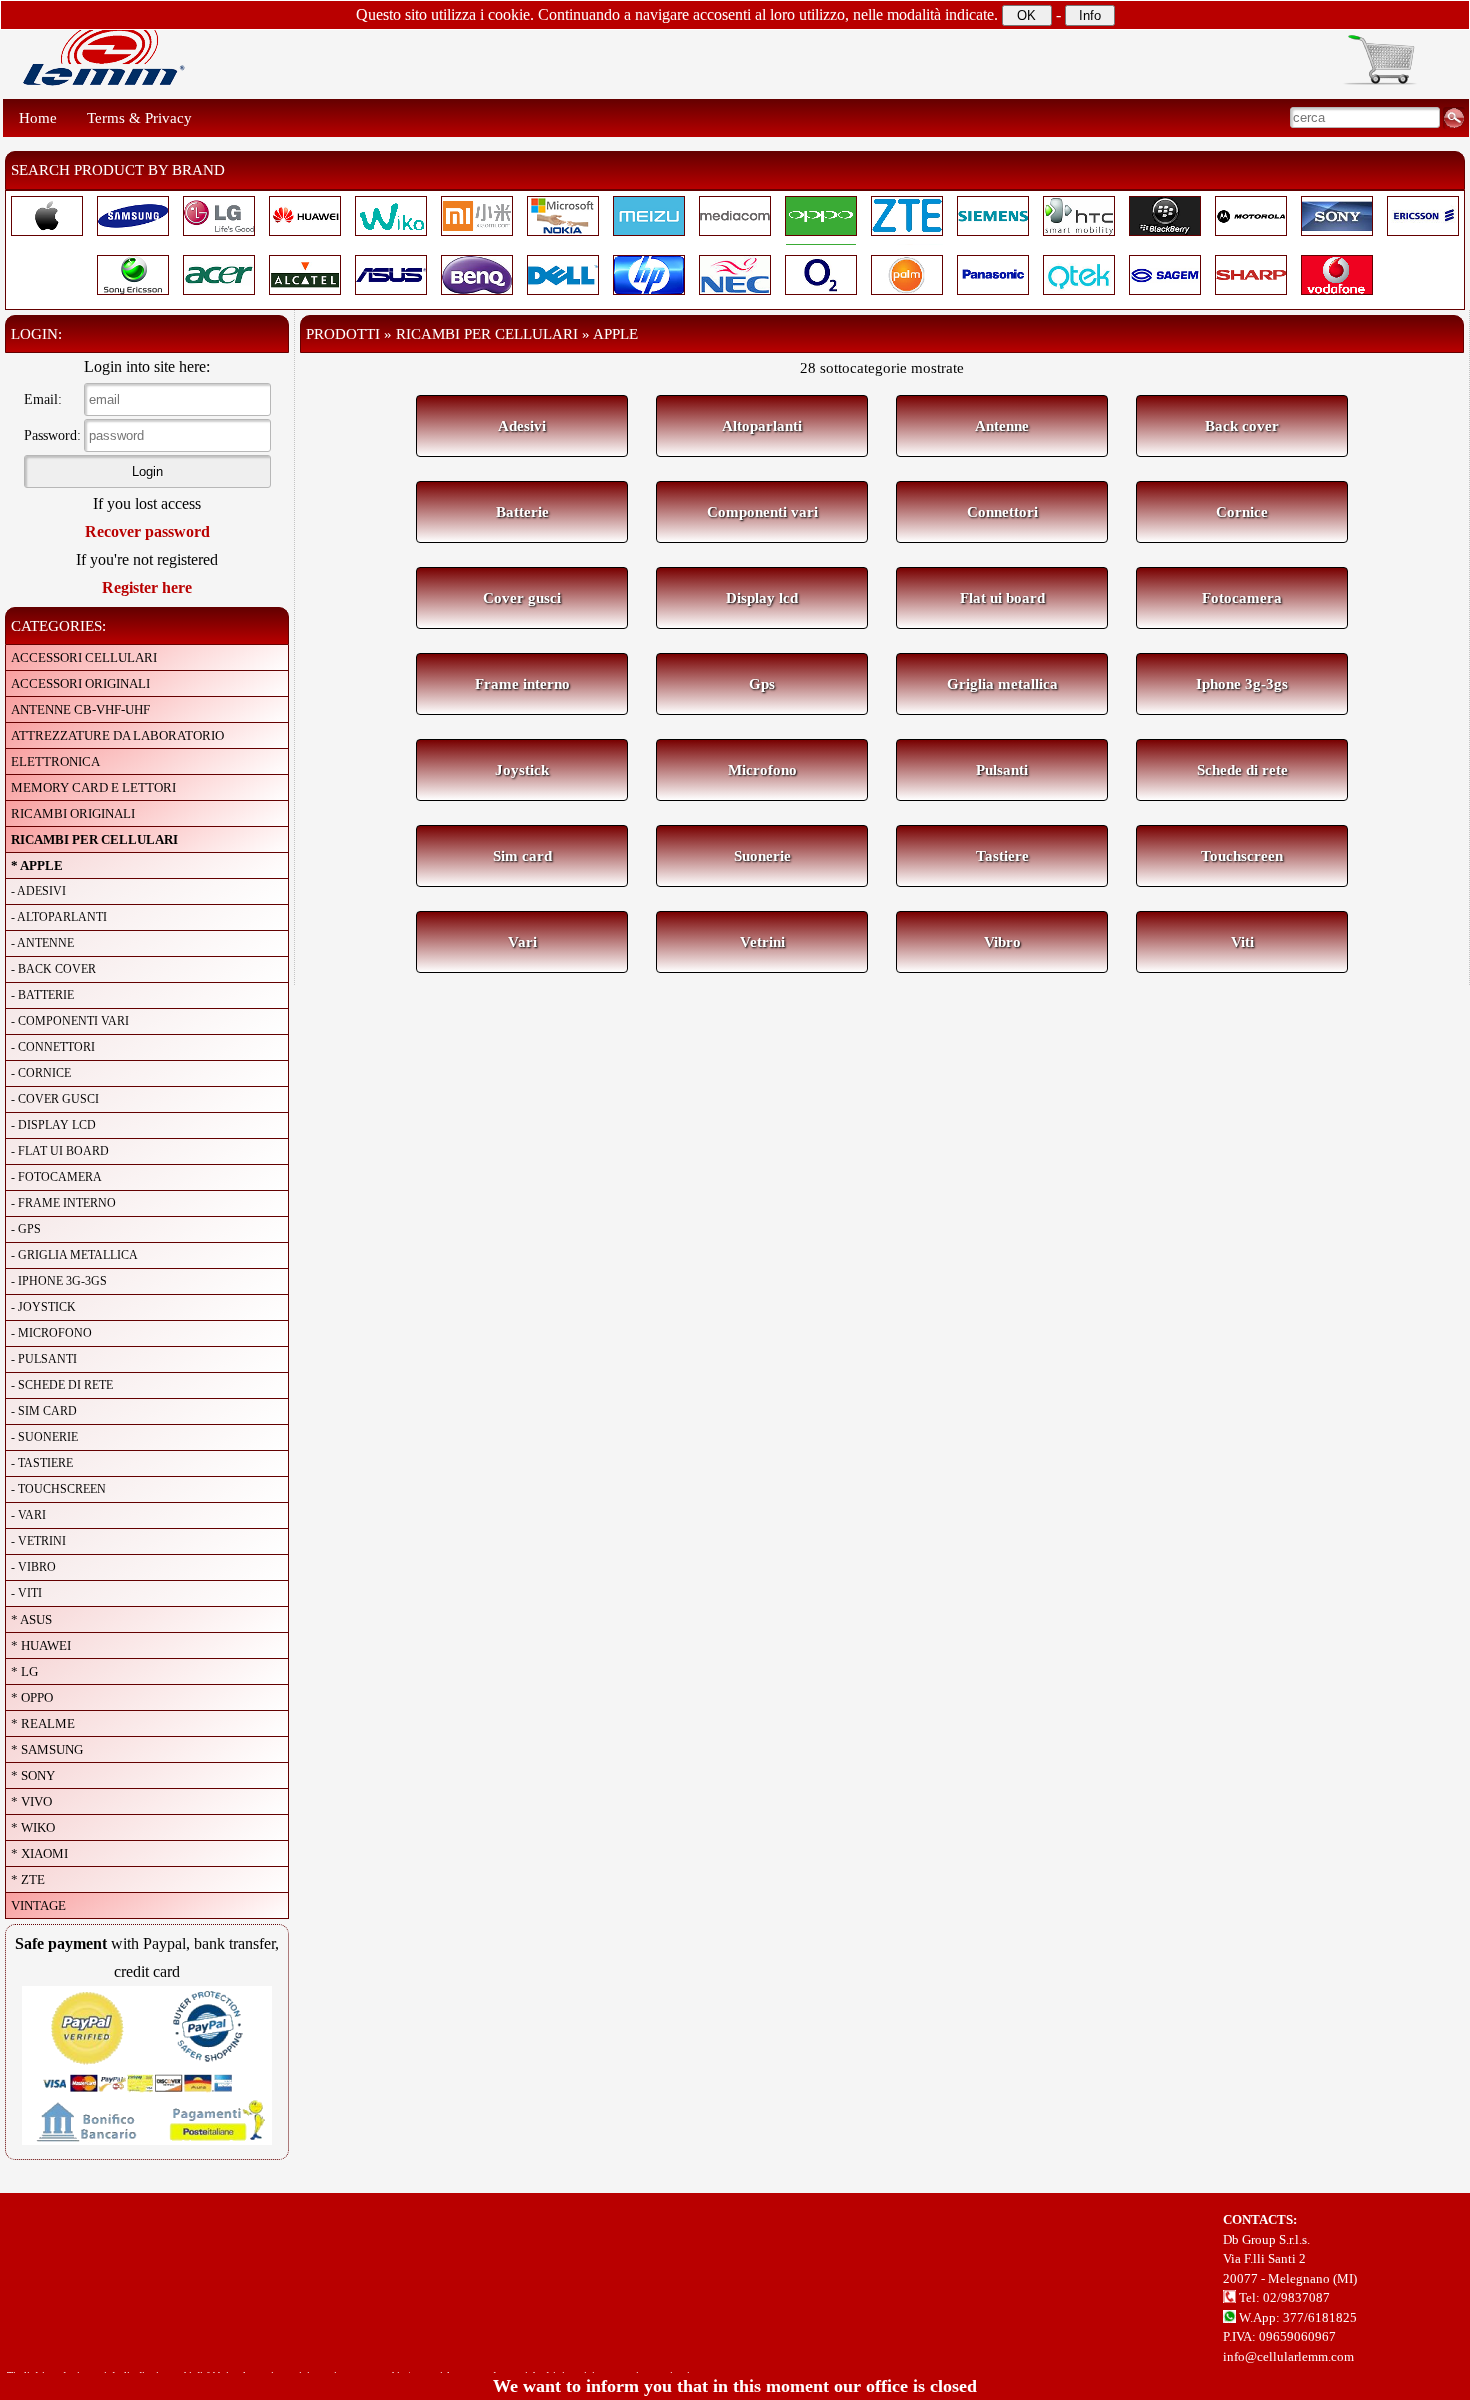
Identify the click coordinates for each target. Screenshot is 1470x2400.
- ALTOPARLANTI (59, 917)
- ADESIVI (38, 891)
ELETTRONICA (55, 761)
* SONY (33, 1775)
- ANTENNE (42, 943)
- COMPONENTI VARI (70, 1021)
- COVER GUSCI (55, 1099)
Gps (762, 684)
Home (38, 118)
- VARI (28, 1515)
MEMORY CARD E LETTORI (93, 787)
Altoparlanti (762, 426)
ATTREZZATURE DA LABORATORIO (117, 735)
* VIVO (31, 1801)
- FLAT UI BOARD (60, 1151)
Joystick (522, 770)
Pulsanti (1002, 770)
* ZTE (28, 1879)
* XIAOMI (39, 1853)
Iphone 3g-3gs (1242, 684)
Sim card (522, 856)
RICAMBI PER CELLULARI (94, 839)
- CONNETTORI (53, 1047)
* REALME (43, 1723)
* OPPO (32, 1697)
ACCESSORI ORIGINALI (80, 683)
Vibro (1002, 942)
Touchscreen (1242, 856)
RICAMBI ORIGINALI (73, 813)
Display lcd (762, 598)
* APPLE (37, 865)
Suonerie (762, 856)
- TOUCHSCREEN (58, 1489)
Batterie (522, 512)
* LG (24, 1671)
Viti (1242, 942)
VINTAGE (38, 1905)
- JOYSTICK (43, 1307)
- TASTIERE (42, 1463)
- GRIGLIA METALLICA (74, 1255)
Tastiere (1002, 856)
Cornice (1242, 512)
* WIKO (33, 1827)
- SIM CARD (44, 1411)
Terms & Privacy (139, 118)
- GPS (26, 1229)
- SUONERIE (44, 1437)
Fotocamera (1242, 598)
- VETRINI (38, 1541)
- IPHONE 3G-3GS (59, 1281)
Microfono (762, 770)
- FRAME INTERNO (63, 1203)
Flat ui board (1002, 598)
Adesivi (522, 426)
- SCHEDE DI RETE (62, 1385)
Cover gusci (522, 598)
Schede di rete (1242, 770)
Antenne (1002, 426)
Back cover (1242, 426)
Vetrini (762, 942)
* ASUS (31, 1619)
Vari (522, 942)
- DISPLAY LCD (53, 1125)
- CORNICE (41, 1073)
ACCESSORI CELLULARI (84, 657)
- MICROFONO (51, 1333)
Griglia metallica (1002, 684)
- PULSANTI (44, 1359)
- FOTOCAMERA (56, 1177)
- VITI (26, 1593)
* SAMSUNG (47, 1749)
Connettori (1002, 512)
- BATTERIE (42, 995)
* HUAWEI (41, 1645)
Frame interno (522, 684)
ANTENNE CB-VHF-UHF (80, 709)
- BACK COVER (53, 969)
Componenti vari (762, 512)
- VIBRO (33, 1567)
